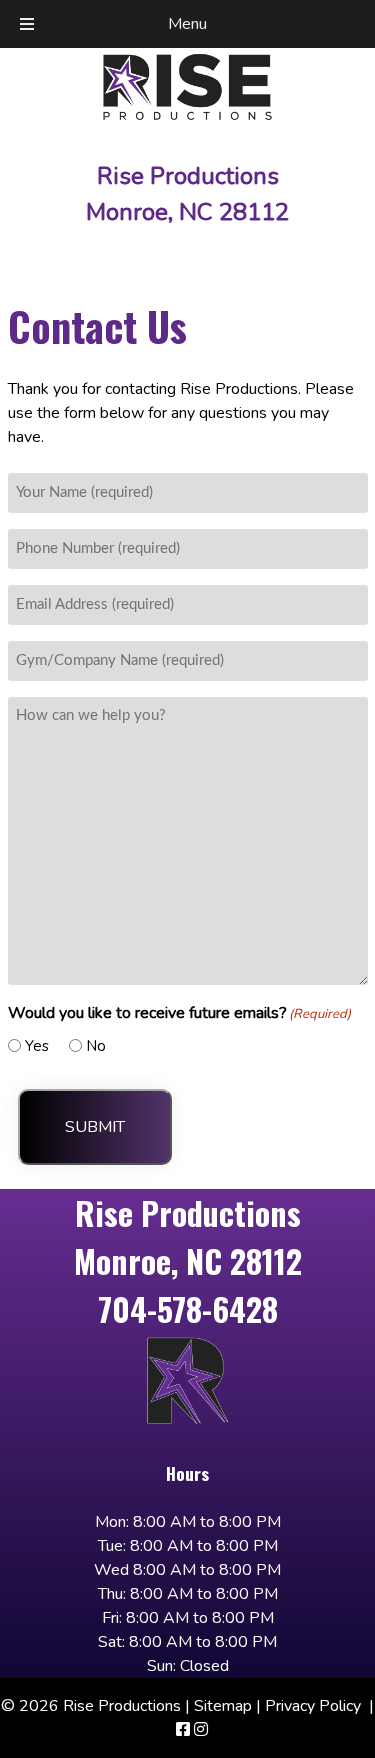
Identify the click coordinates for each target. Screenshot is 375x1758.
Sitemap (223, 1706)
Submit (95, 1127)
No (96, 1046)
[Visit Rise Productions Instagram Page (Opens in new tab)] (201, 1730)
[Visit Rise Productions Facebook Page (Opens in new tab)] (183, 1730)
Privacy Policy (313, 1706)
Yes (37, 1046)
